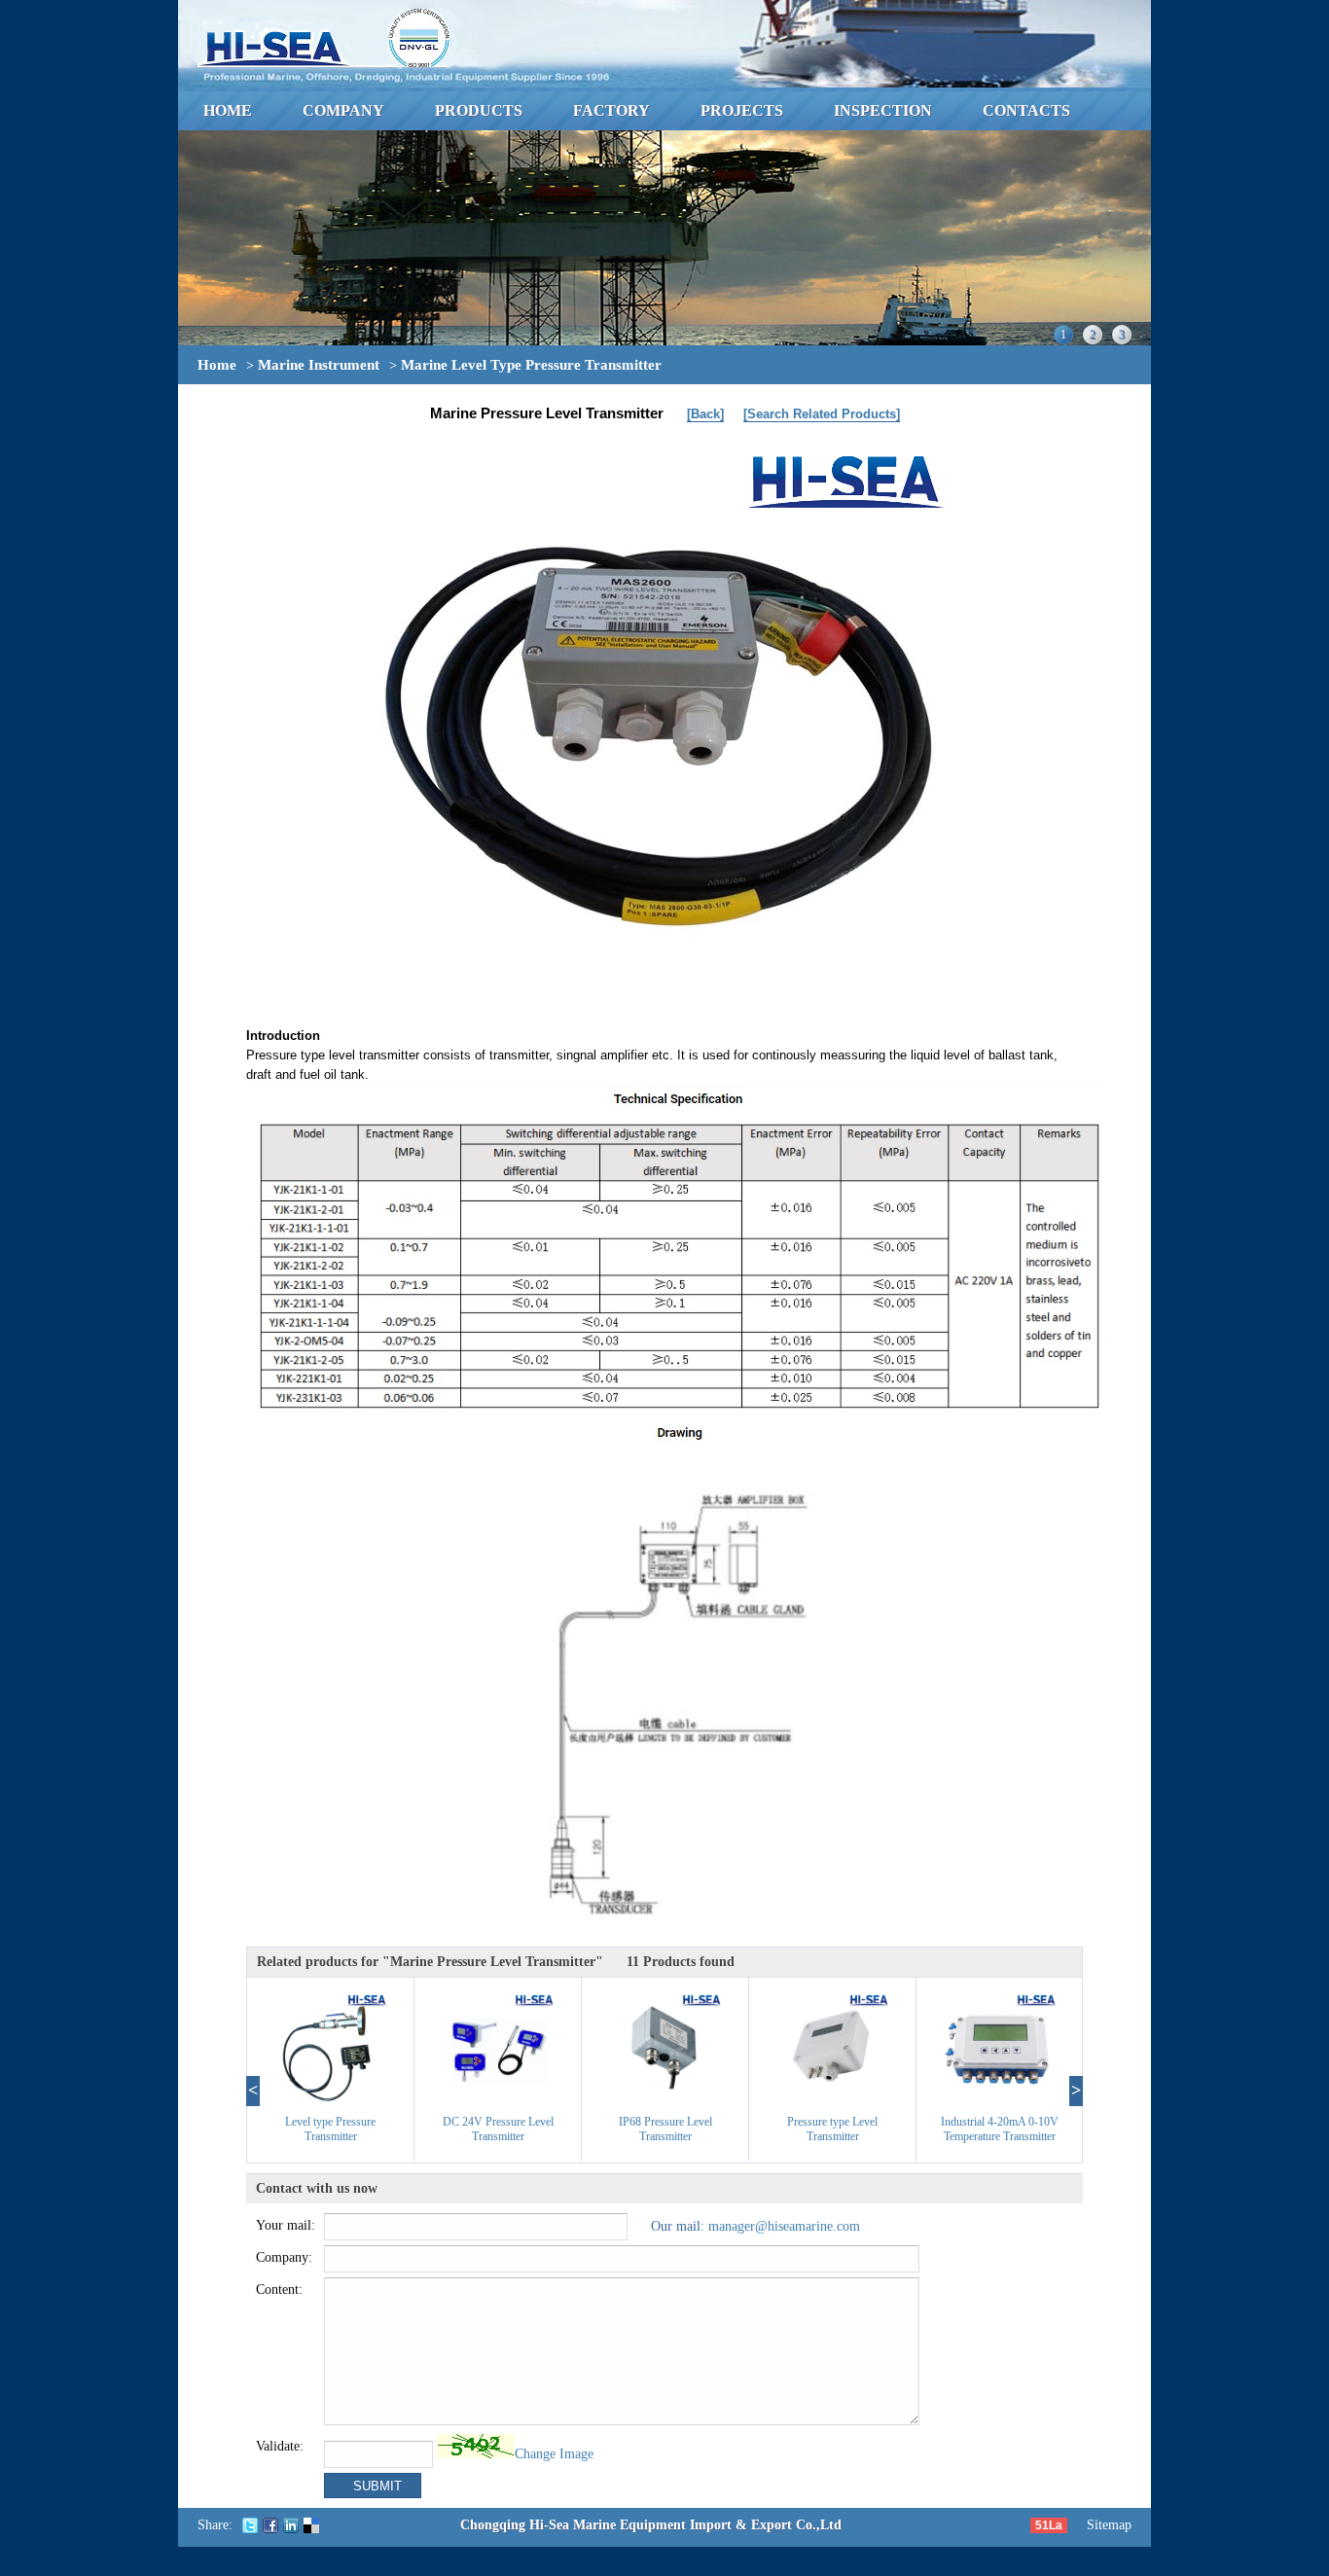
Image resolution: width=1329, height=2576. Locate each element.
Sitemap (1109, 2525)
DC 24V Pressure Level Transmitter (498, 2129)
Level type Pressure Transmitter (330, 2129)
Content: (279, 2290)
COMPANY (343, 110)
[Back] (705, 414)
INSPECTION (883, 110)
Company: (284, 2257)
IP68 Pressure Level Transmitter (665, 2129)
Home (217, 365)
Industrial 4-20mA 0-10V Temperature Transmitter (1000, 2129)
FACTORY (611, 110)
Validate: (280, 2446)
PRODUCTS (479, 110)
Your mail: (286, 2225)
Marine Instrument (319, 365)
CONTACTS (1026, 110)
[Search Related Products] (822, 414)
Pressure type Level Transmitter (832, 2129)
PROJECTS (742, 110)
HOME (228, 110)
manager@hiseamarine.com (784, 2226)
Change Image (554, 2454)
